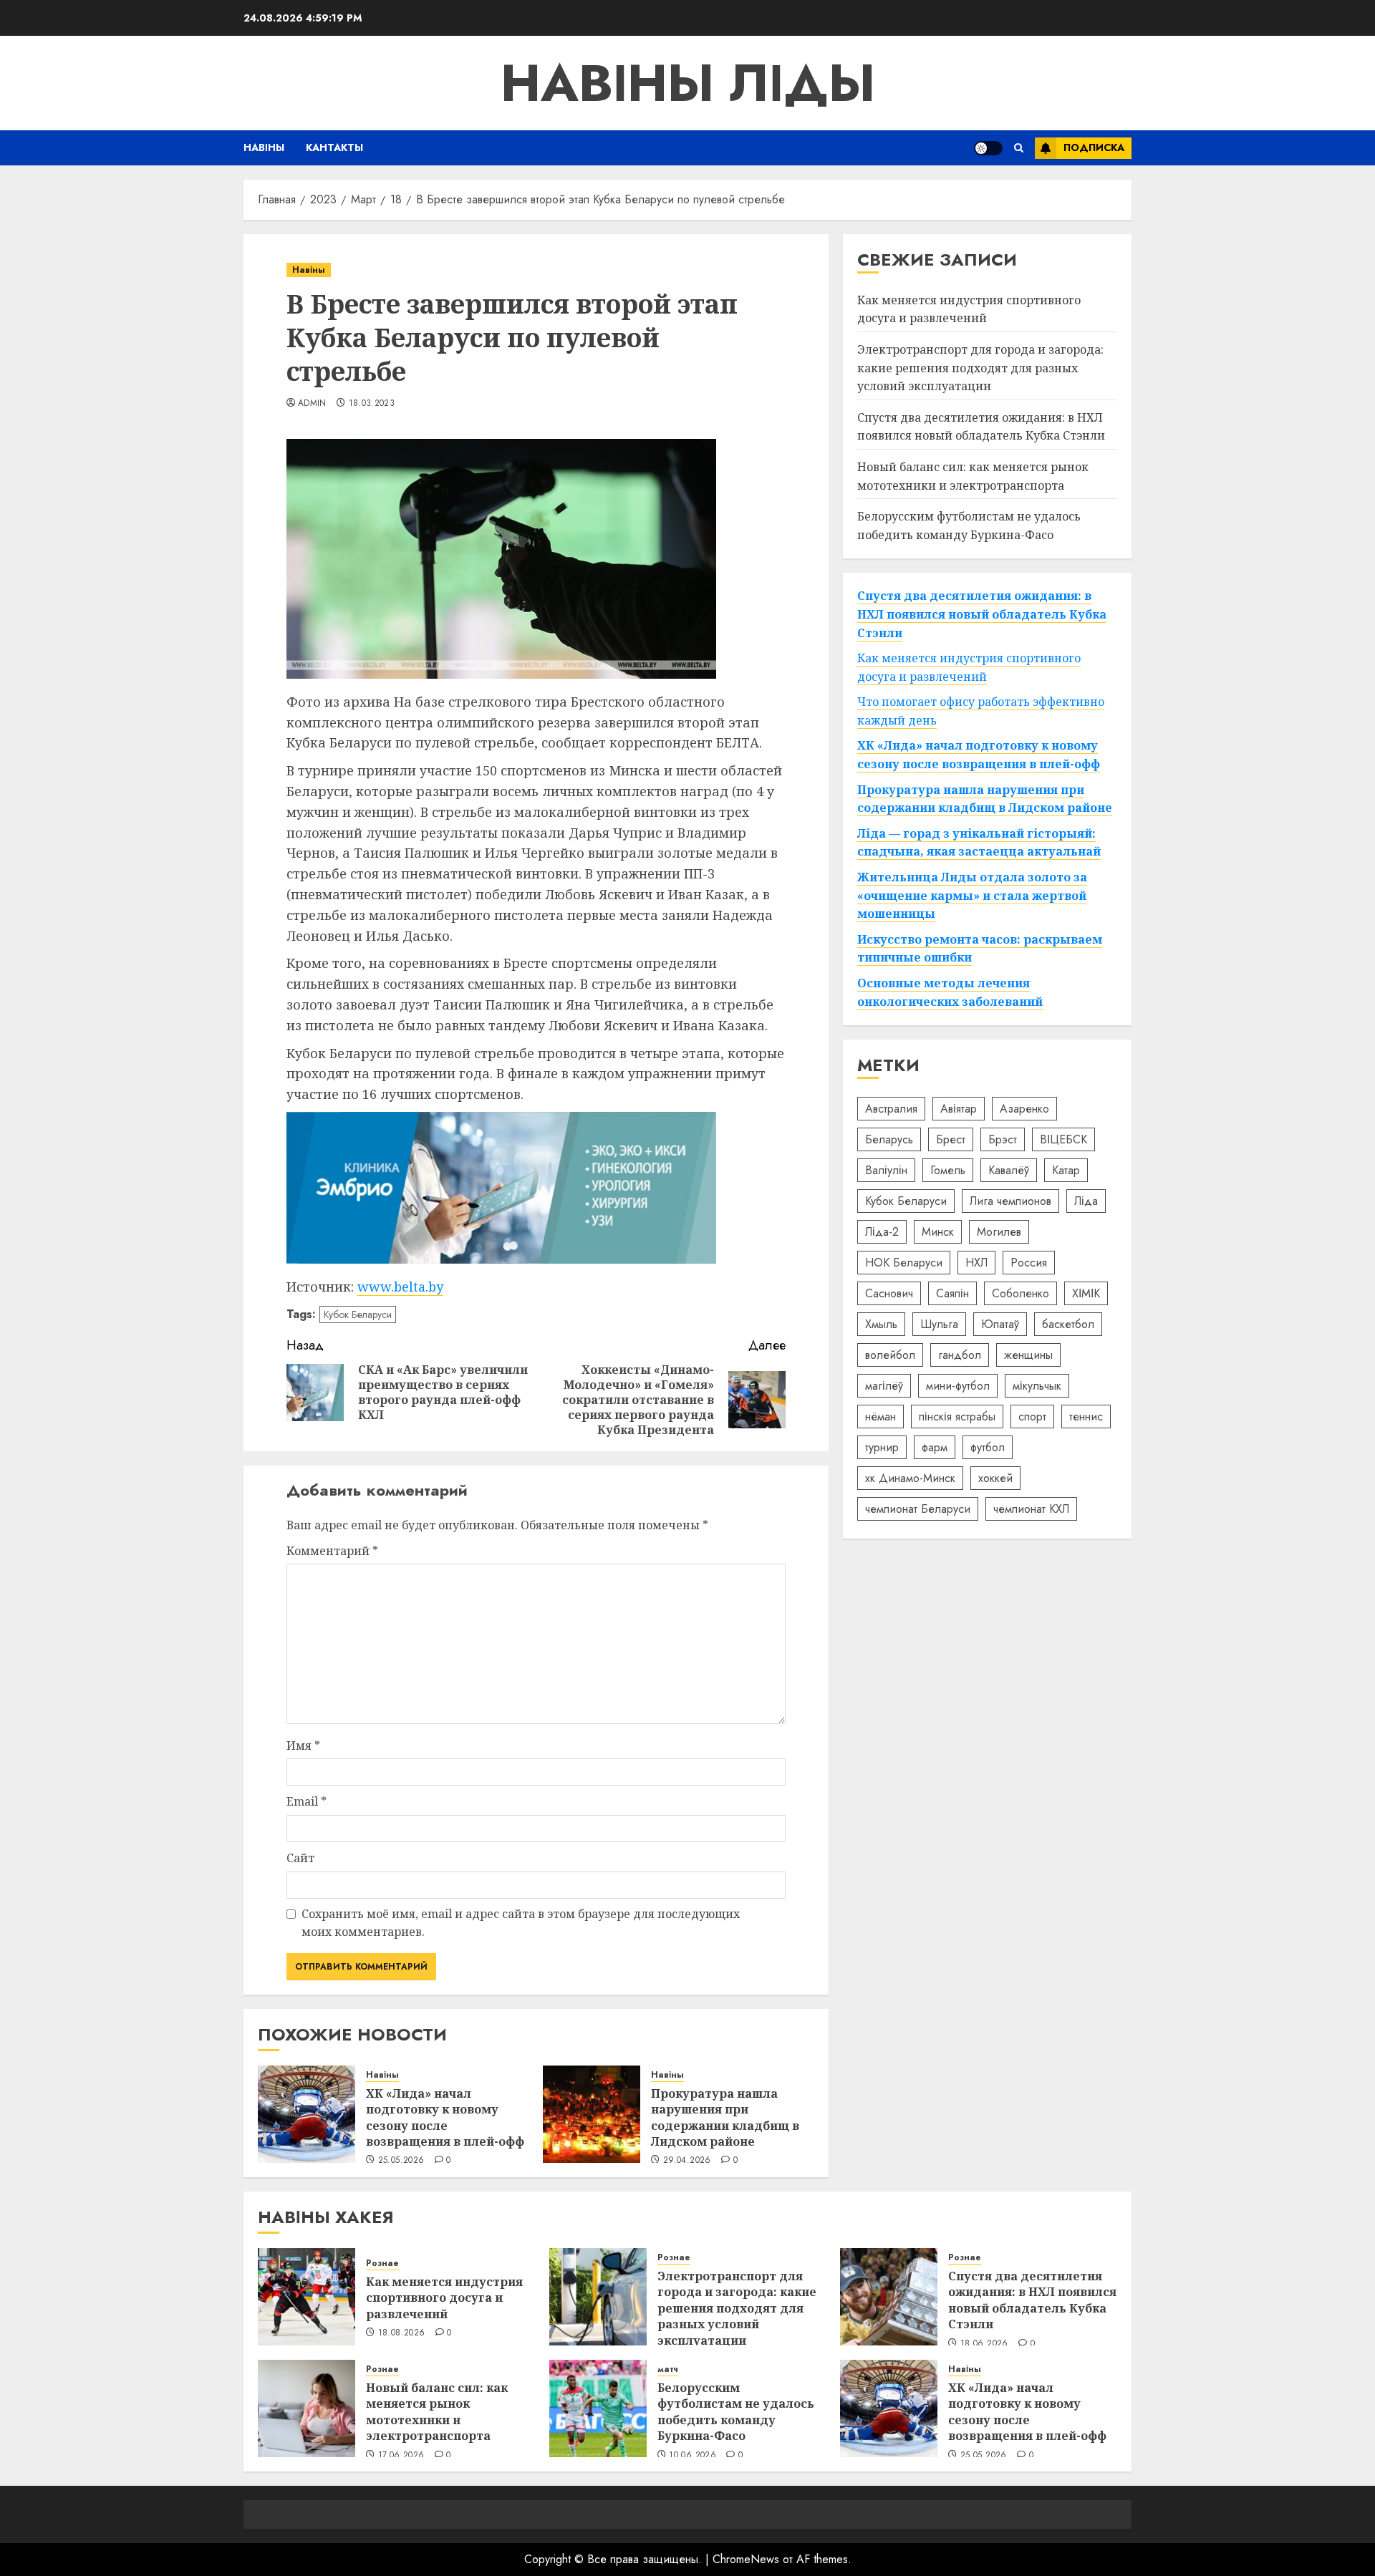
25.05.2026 (401, 2161)
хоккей (995, 1478)
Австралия (891, 1109)
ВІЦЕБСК (1063, 1139)
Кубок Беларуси (358, 1314)
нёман (881, 1417)
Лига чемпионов (1010, 1201)
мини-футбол (958, 1386)
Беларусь (889, 1139)
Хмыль (881, 1324)
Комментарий (332, 1551)
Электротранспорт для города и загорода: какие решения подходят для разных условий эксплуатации (980, 368)
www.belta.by (400, 1287)
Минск (938, 1232)
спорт (1032, 1417)
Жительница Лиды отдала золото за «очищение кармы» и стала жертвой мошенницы (972, 895)
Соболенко (1021, 1293)
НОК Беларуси (904, 1263)
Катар (1066, 1170)
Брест (951, 1139)
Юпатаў (1000, 1324)
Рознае (382, 2263)
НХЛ (976, 1263)
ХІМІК (1086, 1293)
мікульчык (1037, 1386)
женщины (1028, 1355)
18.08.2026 (402, 2333)
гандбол (960, 1355)
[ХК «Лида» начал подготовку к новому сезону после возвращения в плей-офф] (307, 2114)
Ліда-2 (882, 1232)
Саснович (889, 1293)
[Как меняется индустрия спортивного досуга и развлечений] (307, 2297)
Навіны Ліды (688, 83)
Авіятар (959, 1109)
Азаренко (1024, 1109)
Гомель (948, 1170)
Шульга (939, 1324)
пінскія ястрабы (957, 1417)
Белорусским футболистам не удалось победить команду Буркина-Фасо (736, 2412)
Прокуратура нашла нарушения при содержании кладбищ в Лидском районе (725, 2117)
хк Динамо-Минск (910, 1478)
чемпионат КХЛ (1031, 1509)
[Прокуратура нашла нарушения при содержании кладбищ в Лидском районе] (592, 2114)
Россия (1029, 1263)
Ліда (1086, 1201)
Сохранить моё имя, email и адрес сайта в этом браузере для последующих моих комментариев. (521, 1923)
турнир (882, 1447)
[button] (1019, 148)
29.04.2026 (687, 2161)
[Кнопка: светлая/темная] (988, 148)
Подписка (1094, 147)
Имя (303, 1745)
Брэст (1003, 1139)
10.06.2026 (693, 2456)
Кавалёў (1009, 1170)
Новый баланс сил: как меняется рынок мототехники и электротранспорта (437, 2412)
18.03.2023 (372, 404)
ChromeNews (746, 2559)
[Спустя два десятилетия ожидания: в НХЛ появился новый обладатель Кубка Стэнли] (889, 2297)
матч (668, 2369)
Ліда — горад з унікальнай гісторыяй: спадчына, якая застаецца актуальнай (979, 843)
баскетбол (1068, 1324)
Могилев (999, 1232)
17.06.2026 (401, 2456)
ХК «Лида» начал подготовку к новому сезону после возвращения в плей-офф (445, 2117)
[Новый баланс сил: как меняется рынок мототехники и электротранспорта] (307, 2408)
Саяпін (952, 1293)
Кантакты (334, 147)
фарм (935, 1447)
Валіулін (886, 1170)
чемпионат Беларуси (918, 1509)
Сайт (300, 1858)
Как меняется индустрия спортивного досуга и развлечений (969, 309)
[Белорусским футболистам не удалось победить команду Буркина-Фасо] (598, 2408)
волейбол (890, 1355)
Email (307, 1801)
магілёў (884, 1386)
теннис (1086, 1417)
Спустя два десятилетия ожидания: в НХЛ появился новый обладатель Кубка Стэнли (981, 427)
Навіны (264, 147)
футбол (988, 1447)
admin (312, 404)
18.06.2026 (984, 2344)
